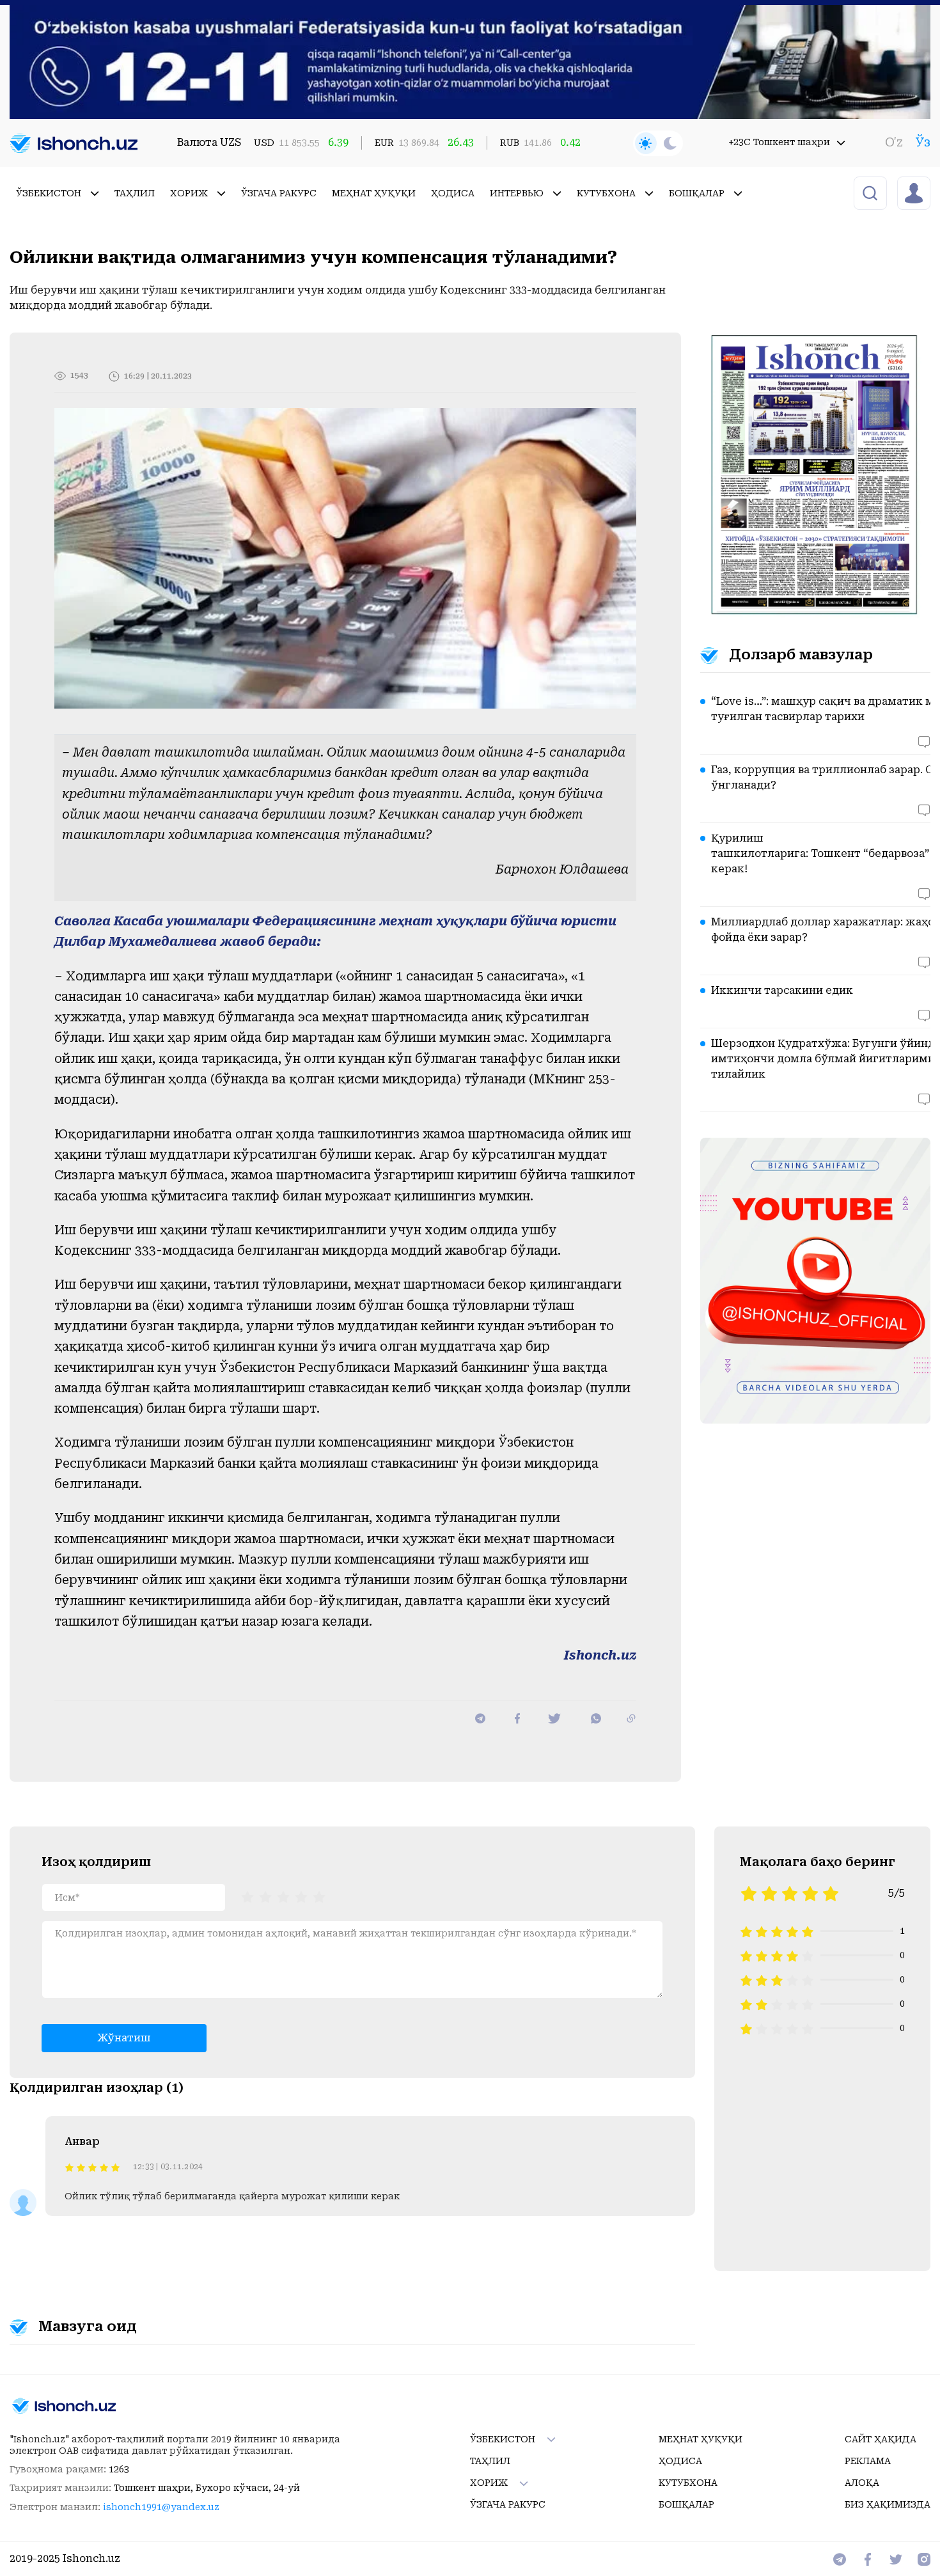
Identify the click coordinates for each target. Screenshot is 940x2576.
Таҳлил (135, 193)
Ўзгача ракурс (279, 193)
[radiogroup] (283, 1896)
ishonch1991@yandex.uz (161, 2507)
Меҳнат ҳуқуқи (374, 193)
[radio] (247, 1896)
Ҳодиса (453, 193)
